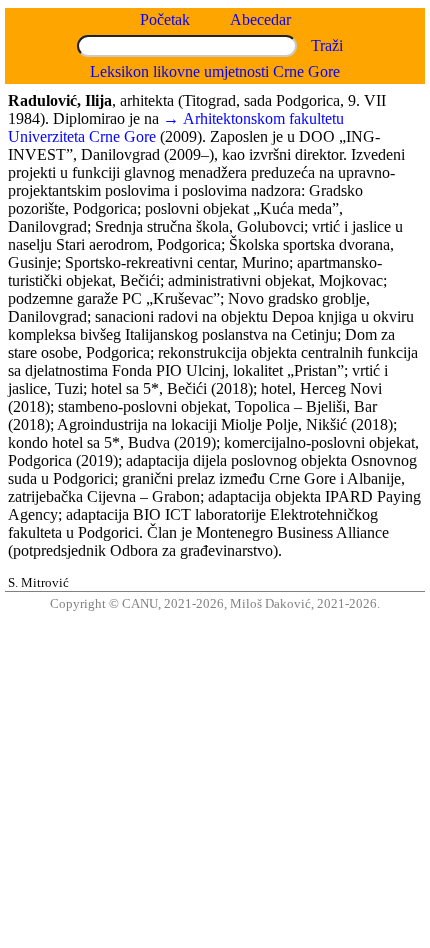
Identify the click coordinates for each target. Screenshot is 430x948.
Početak (165, 19)
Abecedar (260, 19)
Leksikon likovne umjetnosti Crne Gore (215, 71)
